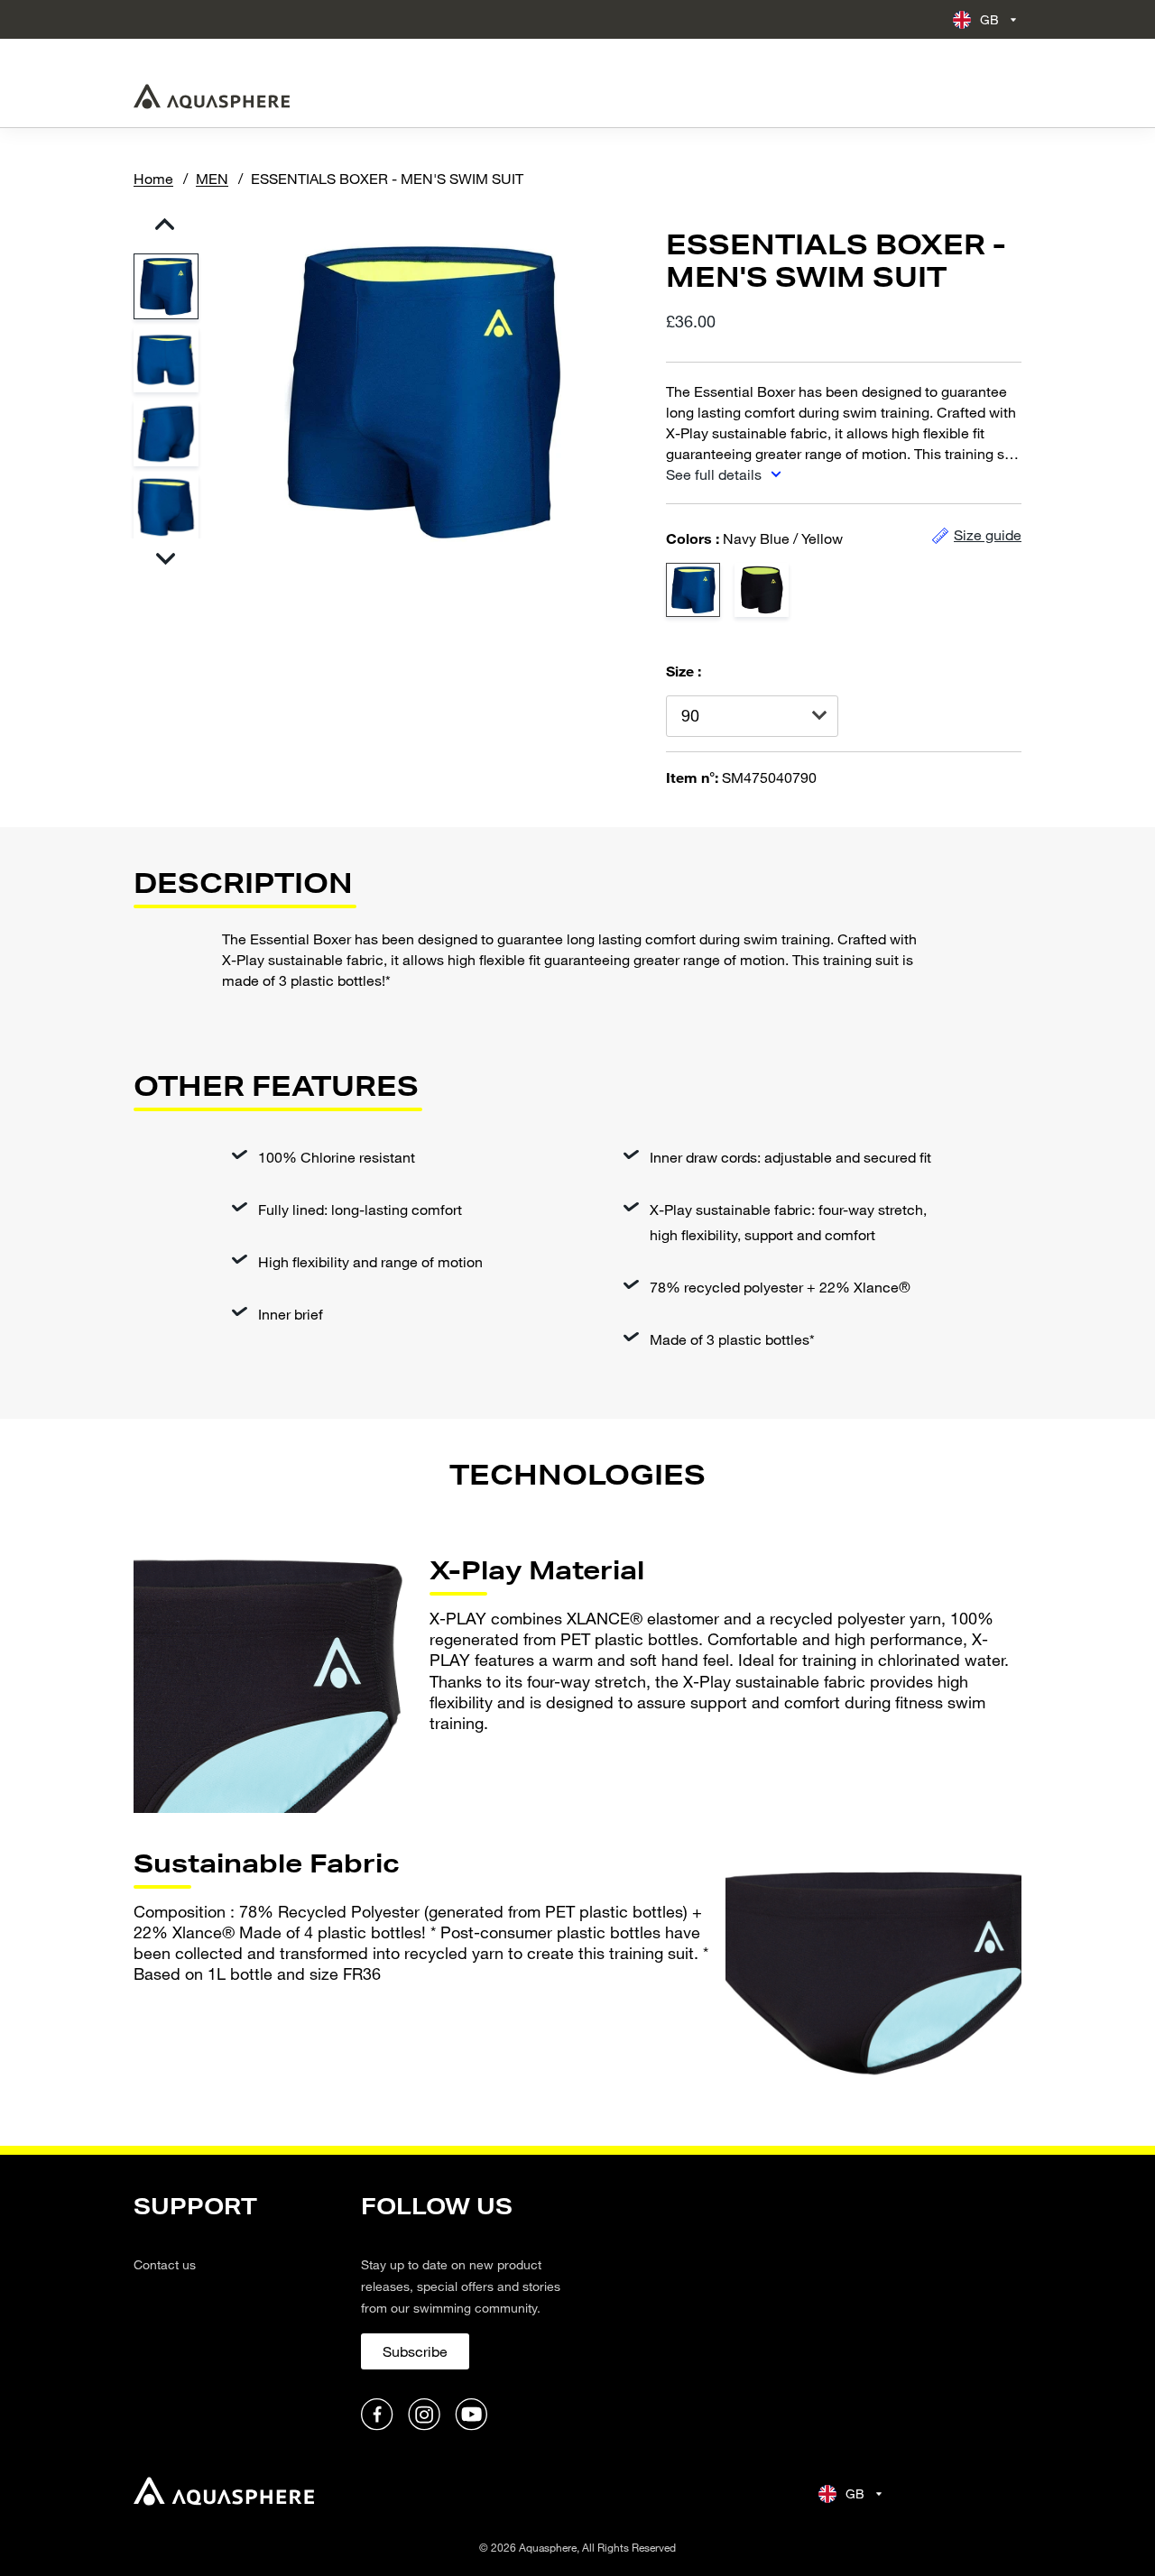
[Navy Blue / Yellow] (693, 590)
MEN (212, 178)
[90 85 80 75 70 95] (752, 716)
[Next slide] (166, 559)
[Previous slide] (166, 224)
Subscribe (415, 2351)
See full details (716, 474)
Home (153, 178)
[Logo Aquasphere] (212, 97)
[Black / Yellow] (762, 590)
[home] (224, 2493)
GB (990, 19)
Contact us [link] (165, 2264)
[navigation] (236, 2313)
